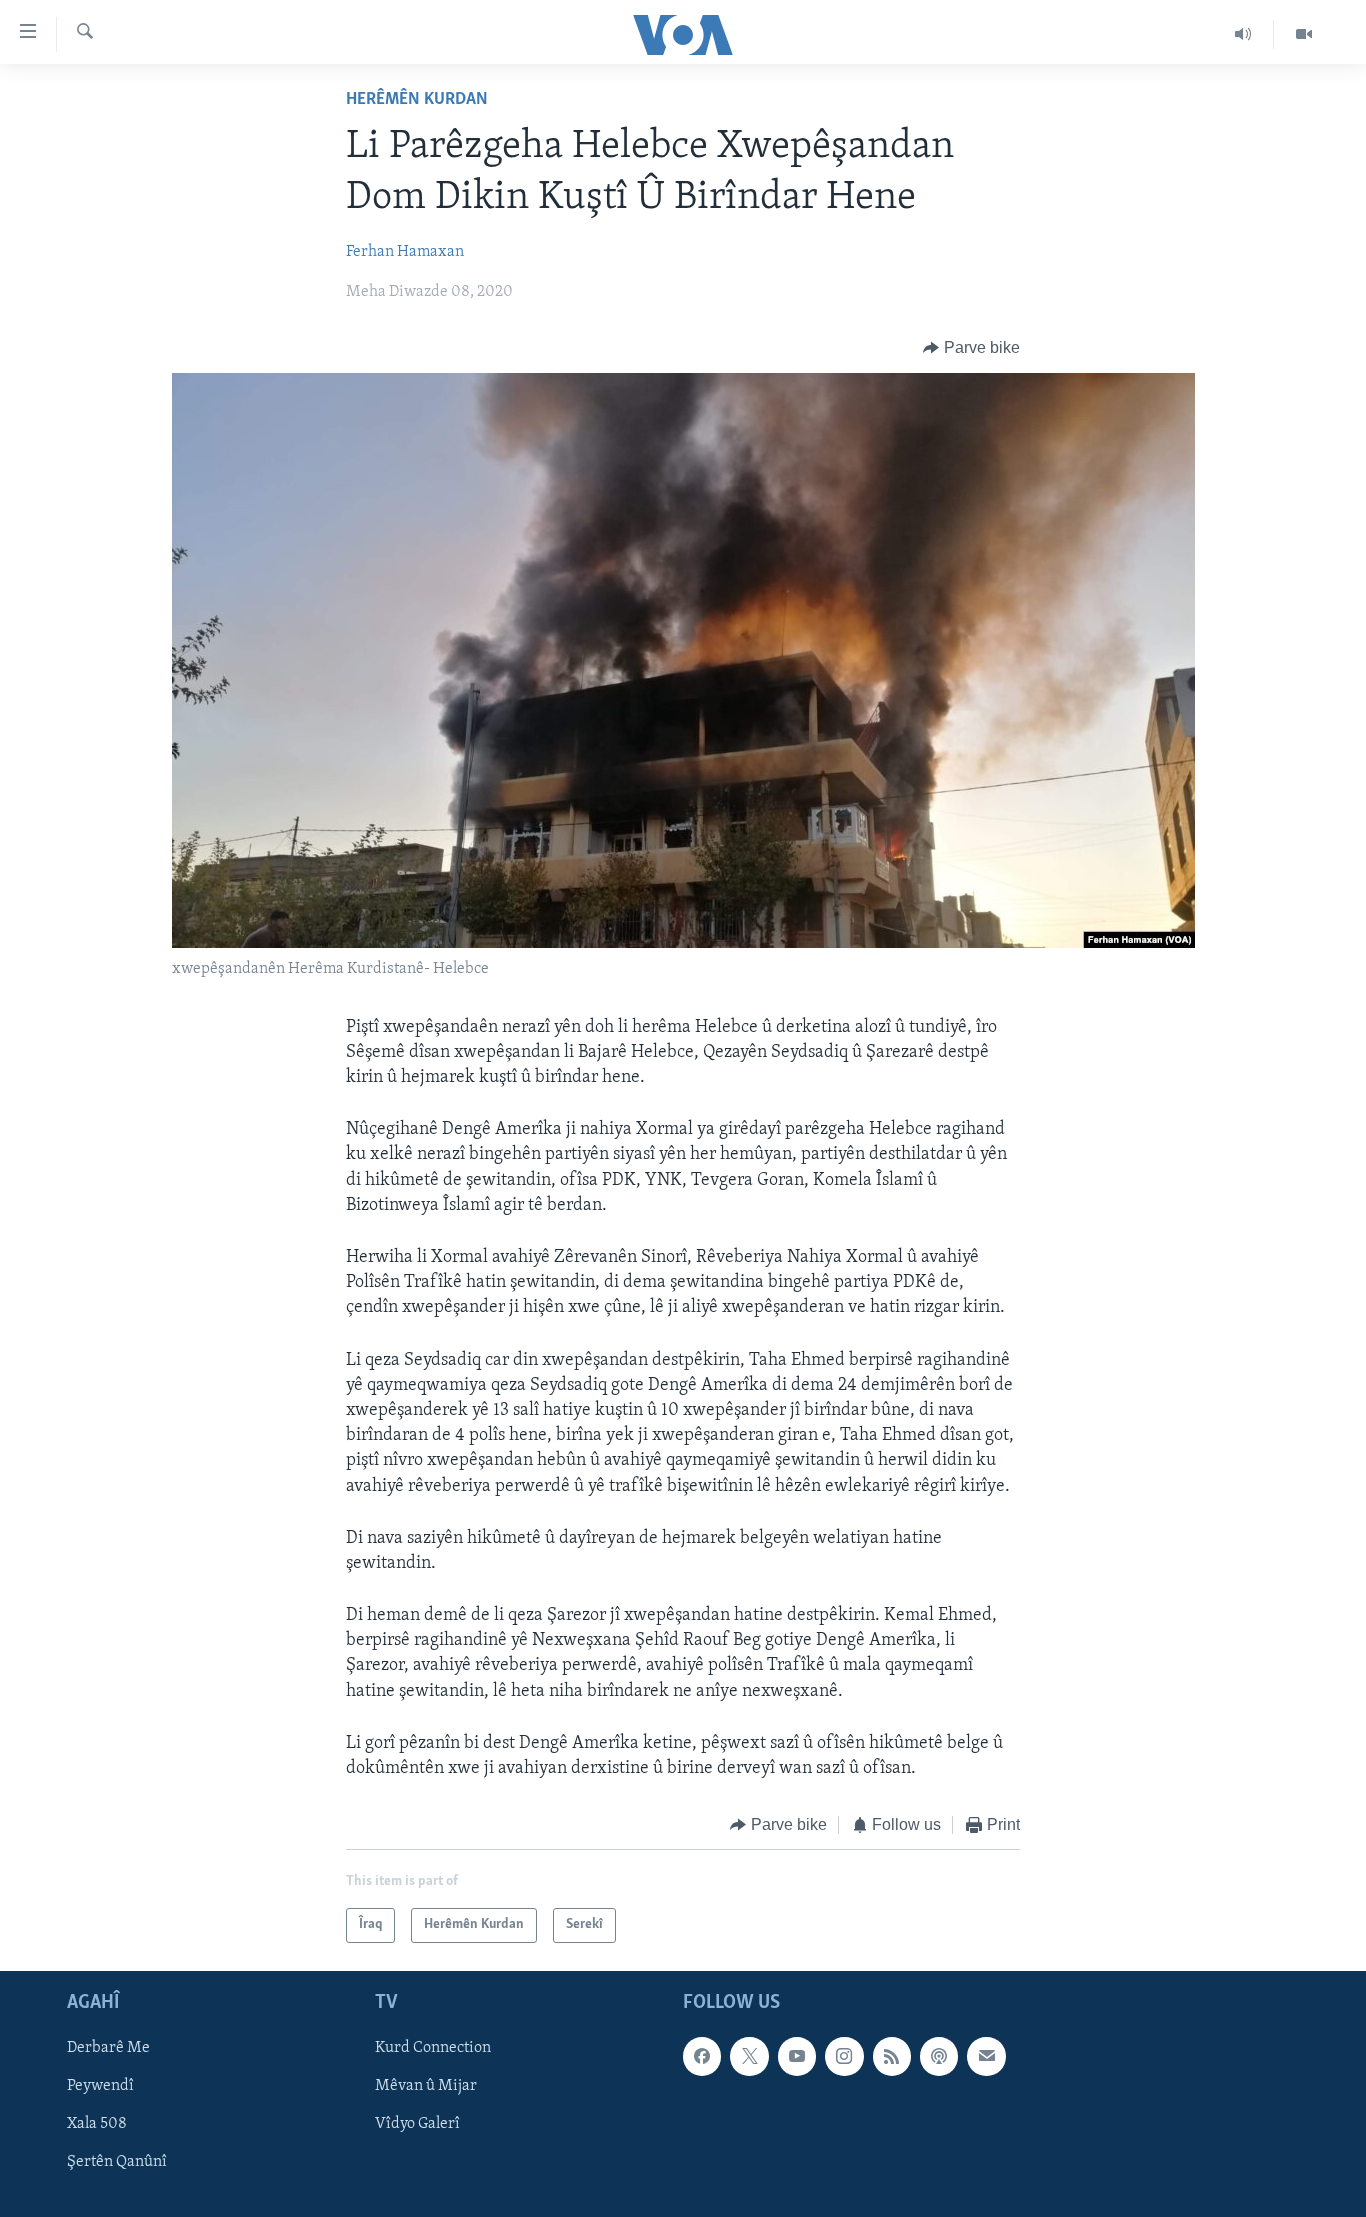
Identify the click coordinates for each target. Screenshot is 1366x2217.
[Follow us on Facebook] (702, 2056)
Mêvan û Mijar (426, 2086)
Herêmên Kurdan (417, 100)
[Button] (971, 348)
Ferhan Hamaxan (405, 252)
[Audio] (1243, 34)
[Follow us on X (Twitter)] (749, 2056)
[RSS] (892, 2056)
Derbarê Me (108, 2048)
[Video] (1304, 34)
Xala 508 (97, 2124)
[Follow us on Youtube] (797, 2056)
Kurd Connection (433, 2048)
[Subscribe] (986, 2056)
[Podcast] (939, 2056)
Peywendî (100, 2086)
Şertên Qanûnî (117, 2162)
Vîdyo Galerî (417, 2124)
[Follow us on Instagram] (844, 2056)
